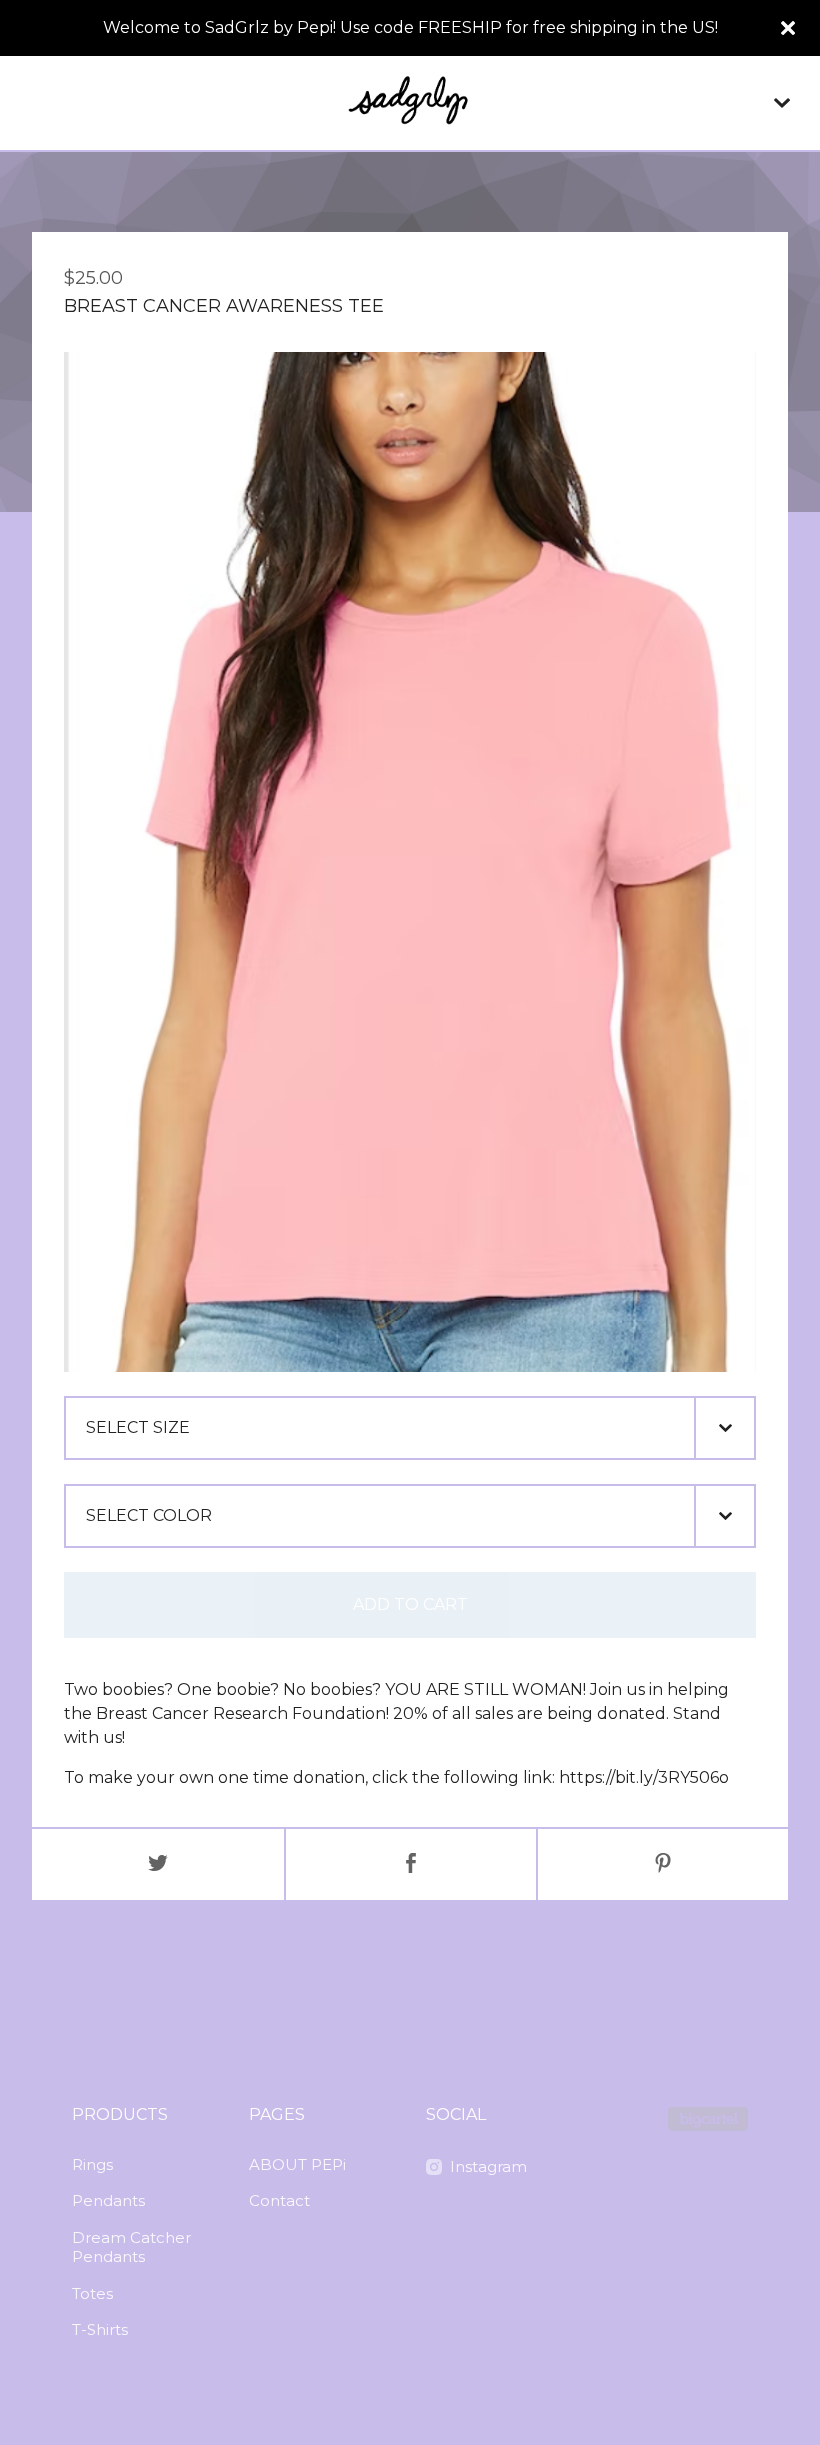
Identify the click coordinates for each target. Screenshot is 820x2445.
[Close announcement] (788, 28)
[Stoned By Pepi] (410, 103)
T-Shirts (100, 2329)
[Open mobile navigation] (782, 103)
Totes (92, 2293)
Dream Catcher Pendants (131, 2247)
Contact (279, 2200)
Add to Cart (410, 1604)
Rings (92, 2164)
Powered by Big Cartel (708, 2119)
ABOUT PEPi (297, 2164)
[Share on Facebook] (411, 1864)
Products (120, 2114)
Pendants (108, 2200)
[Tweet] (158, 1864)
